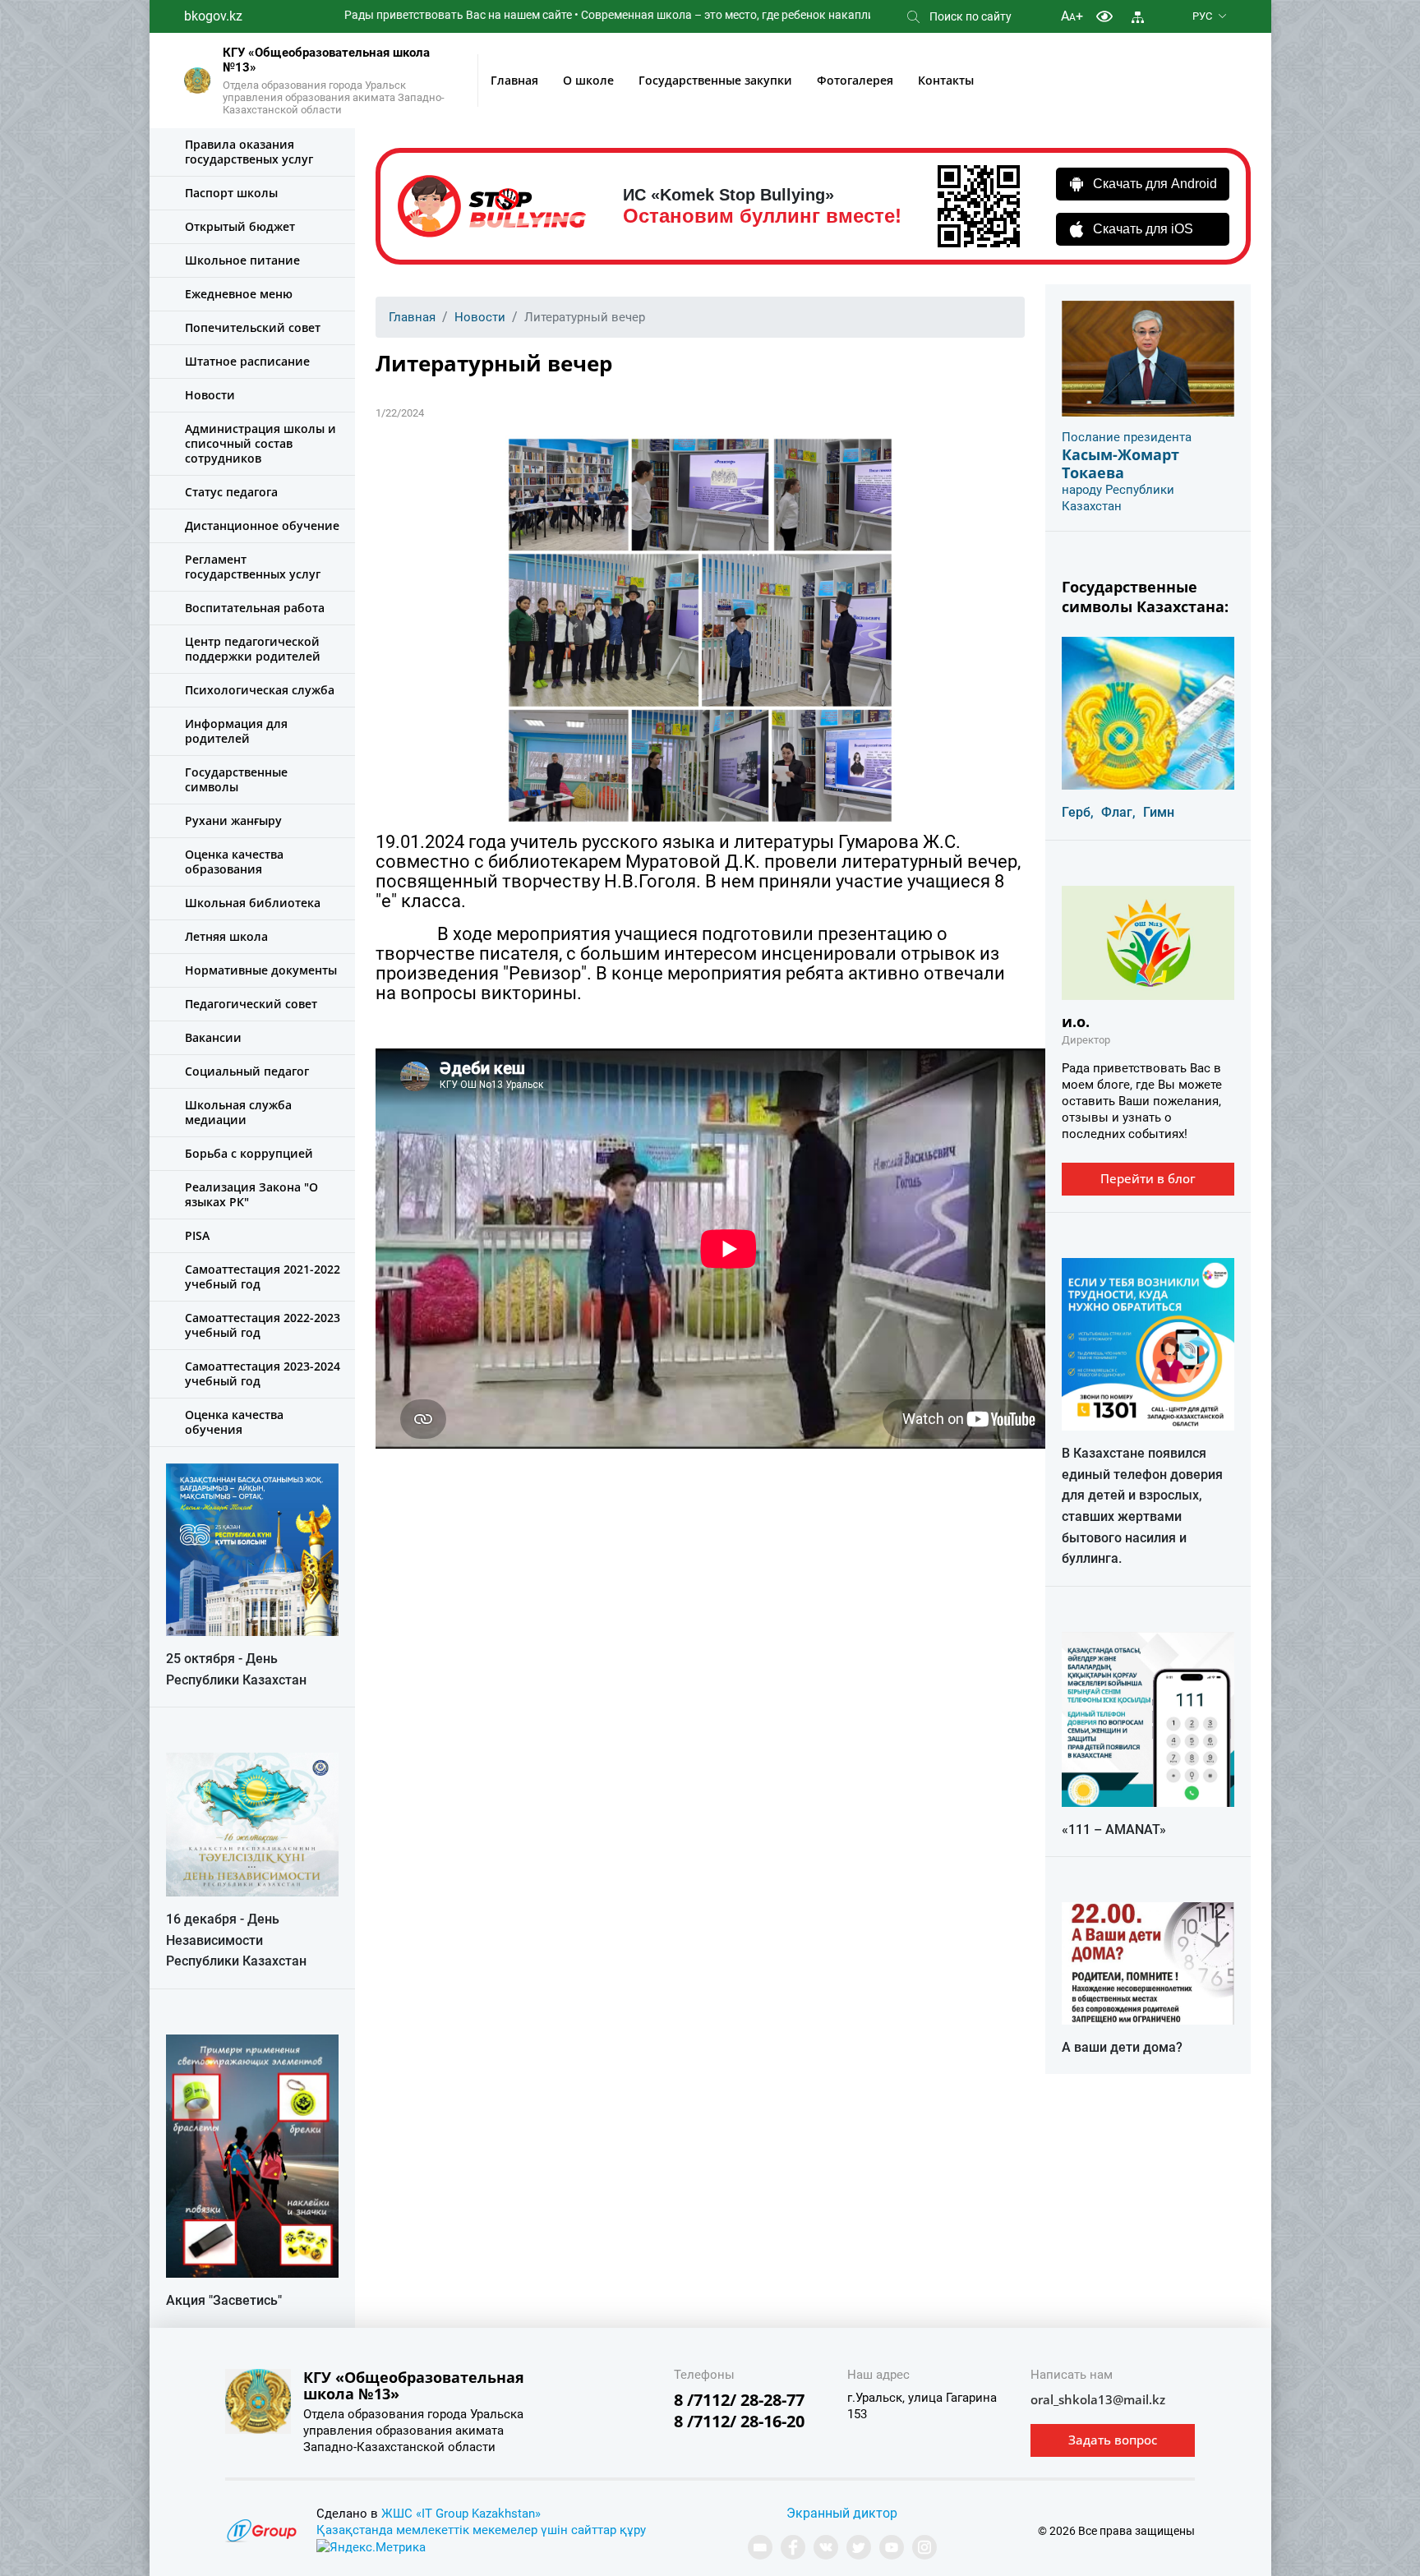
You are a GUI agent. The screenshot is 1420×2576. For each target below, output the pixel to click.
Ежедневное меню (239, 294)
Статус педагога (231, 492)
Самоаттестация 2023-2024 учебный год (263, 1373)
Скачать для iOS (1143, 229)
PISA (197, 1235)
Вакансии (213, 1037)
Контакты (946, 80)
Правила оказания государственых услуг (249, 152)
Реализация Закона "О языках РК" (251, 1194)
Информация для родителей (236, 731)
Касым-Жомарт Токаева (1120, 463)
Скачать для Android (1155, 184)
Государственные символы (236, 779)
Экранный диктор (842, 2513)
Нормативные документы (261, 970)
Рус (1202, 16)
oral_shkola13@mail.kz (1098, 2399)
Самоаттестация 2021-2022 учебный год (263, 1276)
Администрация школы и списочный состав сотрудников (260, 443)
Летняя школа (226, 936)
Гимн (1159, 812)
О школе (588, 80)
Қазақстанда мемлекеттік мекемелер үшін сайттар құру (481, 2530)
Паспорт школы (231, 193)
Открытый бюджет (240, 226)
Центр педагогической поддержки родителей (253, 649)
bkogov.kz (213, 16)
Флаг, (1118, 812)
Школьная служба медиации (238, 1112)
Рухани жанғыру (233, 820)
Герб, (1078, 812)
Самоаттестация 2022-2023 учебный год (263, 1325)
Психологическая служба (260, 690)
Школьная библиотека (253, 903)
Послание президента (1127, 437)
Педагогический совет (251, 1004)
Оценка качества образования (234, 862)
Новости (210, 395)
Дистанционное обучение (262, 525)
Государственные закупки (715, 80)
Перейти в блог (1148, 1178)
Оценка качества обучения (234, 1422)
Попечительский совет (253, 327)
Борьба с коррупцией (249, 1153)
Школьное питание (242, 260)
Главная (514, 80)
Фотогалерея (855, 80)
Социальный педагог (247, 1071)
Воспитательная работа (255, 608)
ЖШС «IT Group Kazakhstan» (461, 2514)
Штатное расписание (247, 361)
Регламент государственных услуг (253, 567)
